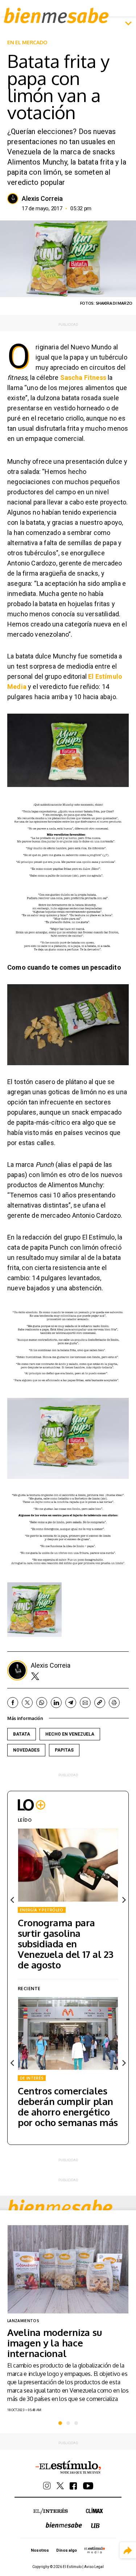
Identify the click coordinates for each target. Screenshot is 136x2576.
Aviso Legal (94, 2567)
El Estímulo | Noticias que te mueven (68, 2467)
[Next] (123, 1900)
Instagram (47, 2486)
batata (22, 1734)
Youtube (88, 2486)
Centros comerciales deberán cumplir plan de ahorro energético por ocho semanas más (68, 2106)
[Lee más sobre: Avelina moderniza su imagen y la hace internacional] (68, 2269)
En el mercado (27, 42)
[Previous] (13, 1900)
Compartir (128, 2550)
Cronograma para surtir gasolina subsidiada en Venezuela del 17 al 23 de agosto (65, 1944)
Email (85, 1703)
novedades (26, 1750)
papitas (64, 1750)
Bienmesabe (56, 15)
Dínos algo (66, 2550)
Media (95, 2550)
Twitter (35, 1676)
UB (95, 2526)
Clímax (94, 2510)
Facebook (13, 1703)
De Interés (32, 2078)
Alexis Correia (42, 199)
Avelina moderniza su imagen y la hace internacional (54, 2343)
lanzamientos (23, 2321)
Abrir (128, 24)
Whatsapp (42, 1703)
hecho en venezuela (70, 1734)
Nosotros (40, 2550)
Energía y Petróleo (42, 1910)
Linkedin (56, 1703)
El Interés (51, 2511)
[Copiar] (100, 1703)
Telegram (71, 1703)
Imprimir (114, 1703)
